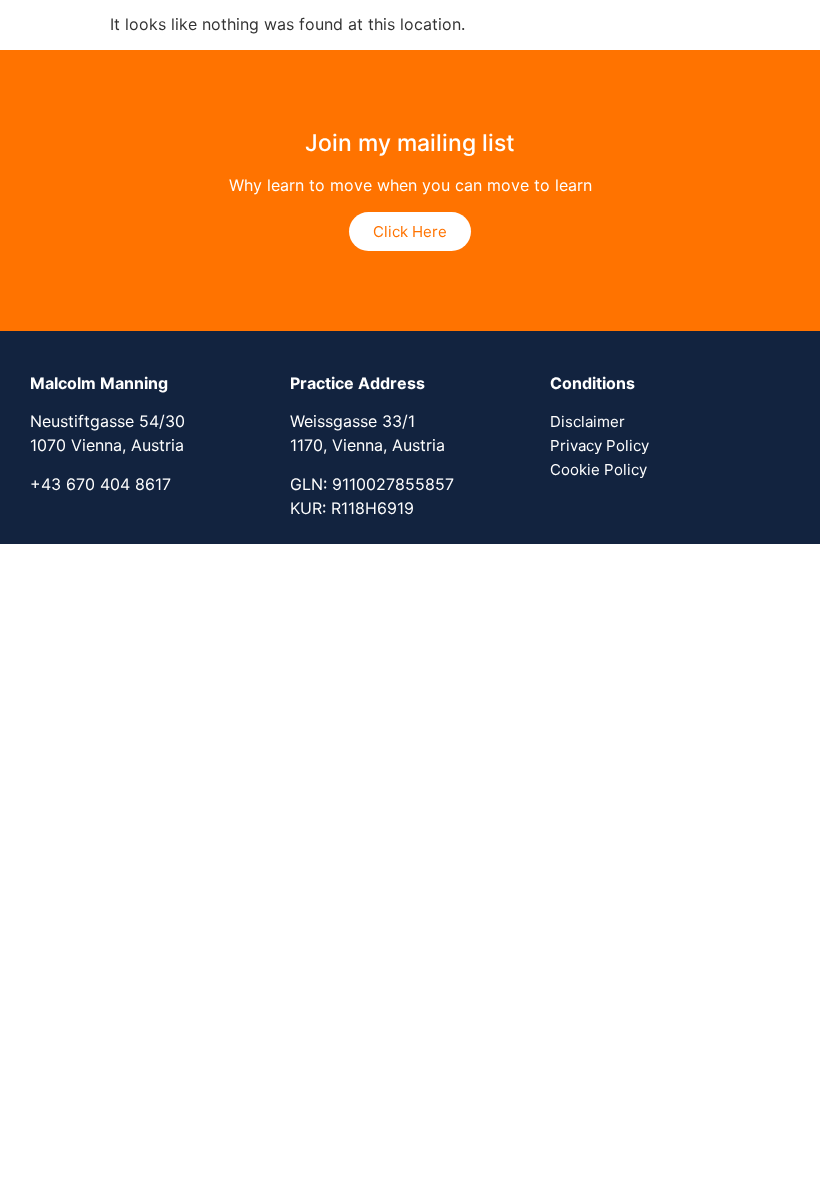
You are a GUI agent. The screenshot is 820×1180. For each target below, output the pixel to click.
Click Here (410, 231)
